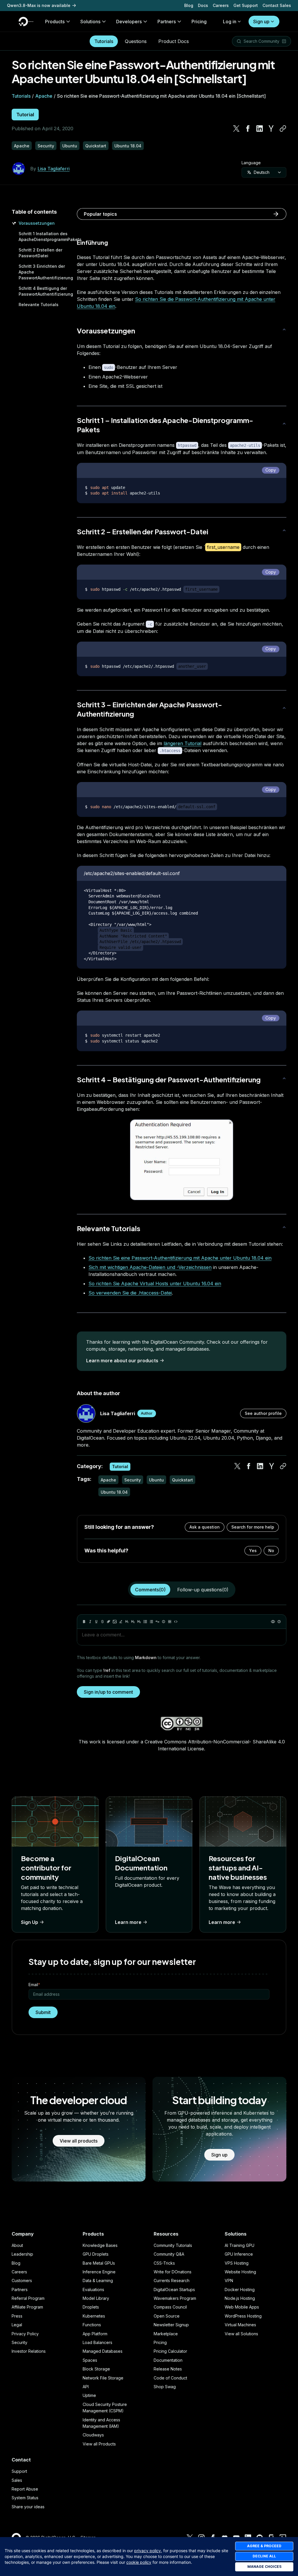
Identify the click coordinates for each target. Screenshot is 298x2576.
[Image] (115, 1622)
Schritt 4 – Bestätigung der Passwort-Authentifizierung (169, 1079)
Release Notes (168, 2369)
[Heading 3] (139, 1622)
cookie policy (139, 2562)
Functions (92, 2325)
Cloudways (93, 2435)
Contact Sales (277, 5)
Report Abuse (25, 2489)
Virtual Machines (240, 2325)
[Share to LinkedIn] (260, 128)
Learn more (128, 1922)
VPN (229, 2280)
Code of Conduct (170, 2378)
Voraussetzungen (37, 223)
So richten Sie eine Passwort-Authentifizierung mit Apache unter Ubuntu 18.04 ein (180, 1258)
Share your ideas (28, 2507)
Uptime (89, 2395)
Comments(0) (150, 1590)
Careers (221, 5)
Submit (43, 2012)
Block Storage (96, 2369)
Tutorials (104, 41)
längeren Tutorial (182, 743)
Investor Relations (29, 2351)
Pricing (160, 2342)
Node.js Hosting (240, 2298)
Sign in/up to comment (108, 1692)
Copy (271, 470)
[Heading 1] (127, 1622)
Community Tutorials (173, 2245)
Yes (253, 1551)
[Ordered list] (151, 1622)
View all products (79, 2141)
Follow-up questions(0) (203, 1590)
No (271, 1551)
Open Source (167, 2316)
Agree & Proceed (264, 2546)
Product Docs (174, 41)
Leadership (22, 2254)
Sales (17, 2480)
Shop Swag (165, 2387)
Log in (230, 22)
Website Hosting (240, 2272)
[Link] (109, 1622)
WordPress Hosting (243, 2316)
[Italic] (90, 1622)
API (86, 2387)
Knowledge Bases (100, 2245)
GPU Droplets (96, 2254)
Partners (20, 2290)
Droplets (91, 2307)
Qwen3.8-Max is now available (39, 5)
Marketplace (166, 2334)
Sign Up (30, 1922)
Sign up (261, 22)
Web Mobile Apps (242, 2307)
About (17, 2245)
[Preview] (273, 1622)
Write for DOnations (173, 2272)
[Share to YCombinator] (271, 128)
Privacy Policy (25, 2334)
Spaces (90, 2360)
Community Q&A (169, 2254)
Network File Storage (103, 2378)
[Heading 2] (133, 1622)
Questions (136, 41)
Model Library (96, 2298)
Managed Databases (103, 2351)
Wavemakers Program (175, 2298)
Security (19, 2342)
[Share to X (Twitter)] (236, 128)
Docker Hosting (240, 2290)
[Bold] (84, 1622)
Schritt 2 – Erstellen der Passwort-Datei (143, 531)
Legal (17, 2325)
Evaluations (93, 2290)
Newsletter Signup (171, 2325)
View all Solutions (241, 2334)
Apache (44, 96)
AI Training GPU (240, 2245)
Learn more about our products (122, 1361)
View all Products (99, 2444)
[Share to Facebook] (248, 128)
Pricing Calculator (170, 2351)
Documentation (168, 2360)
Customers (22, 2280)
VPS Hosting (237, 2263)
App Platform (95, 2334)
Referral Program (28, 2298)
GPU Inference (239, 2254)
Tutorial (25, 115)
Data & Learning (98, 2280)
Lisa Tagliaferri (54, 169)
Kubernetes (94, 2316)
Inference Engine (99, 2272)
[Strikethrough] (102, 1622)
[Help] (279, 1622)
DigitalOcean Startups (174, 2290)
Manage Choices (264, 2567)
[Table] (170, 1622)
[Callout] (164, 1622)
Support (19, 2471)
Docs (203, 5)
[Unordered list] (145, 1622)
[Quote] (157, 1622)
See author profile (263, 1413)
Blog (189, 5)
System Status (25, 2498)
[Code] (176, 1622)
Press (17, 2316)
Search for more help (253, 1527)
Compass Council (170, 2307)
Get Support (246, 5)
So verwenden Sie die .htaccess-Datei (130, 1293)
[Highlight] (121, 1622)
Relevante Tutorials (39, 305)
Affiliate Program (27, 2307)
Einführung (92, 242)
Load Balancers (97, 2342)
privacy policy (148, 2551)
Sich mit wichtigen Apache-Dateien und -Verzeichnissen (150, 1267)
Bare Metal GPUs (99, 2263)
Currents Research (172, 2280)
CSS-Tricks (164, 2263)
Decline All (264, 2556)
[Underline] (96, 1622)
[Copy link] (283, 128)
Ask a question (205, 1527)
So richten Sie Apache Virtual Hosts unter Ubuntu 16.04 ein (155, 1283)
